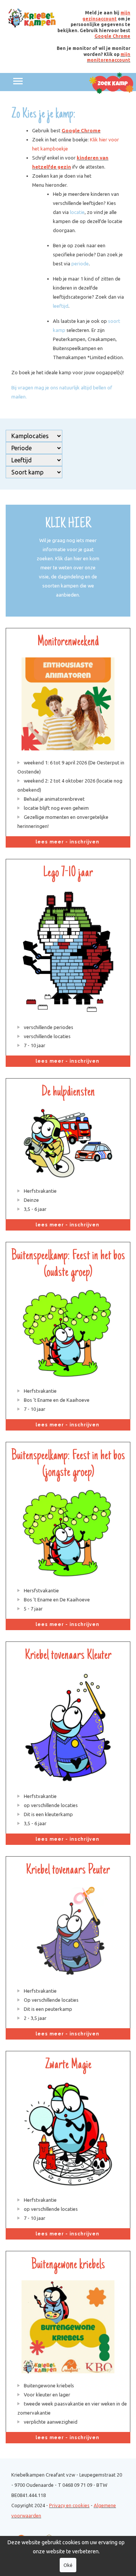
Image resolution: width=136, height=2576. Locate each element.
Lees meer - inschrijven (68, 842)
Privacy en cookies (69, 2505)
